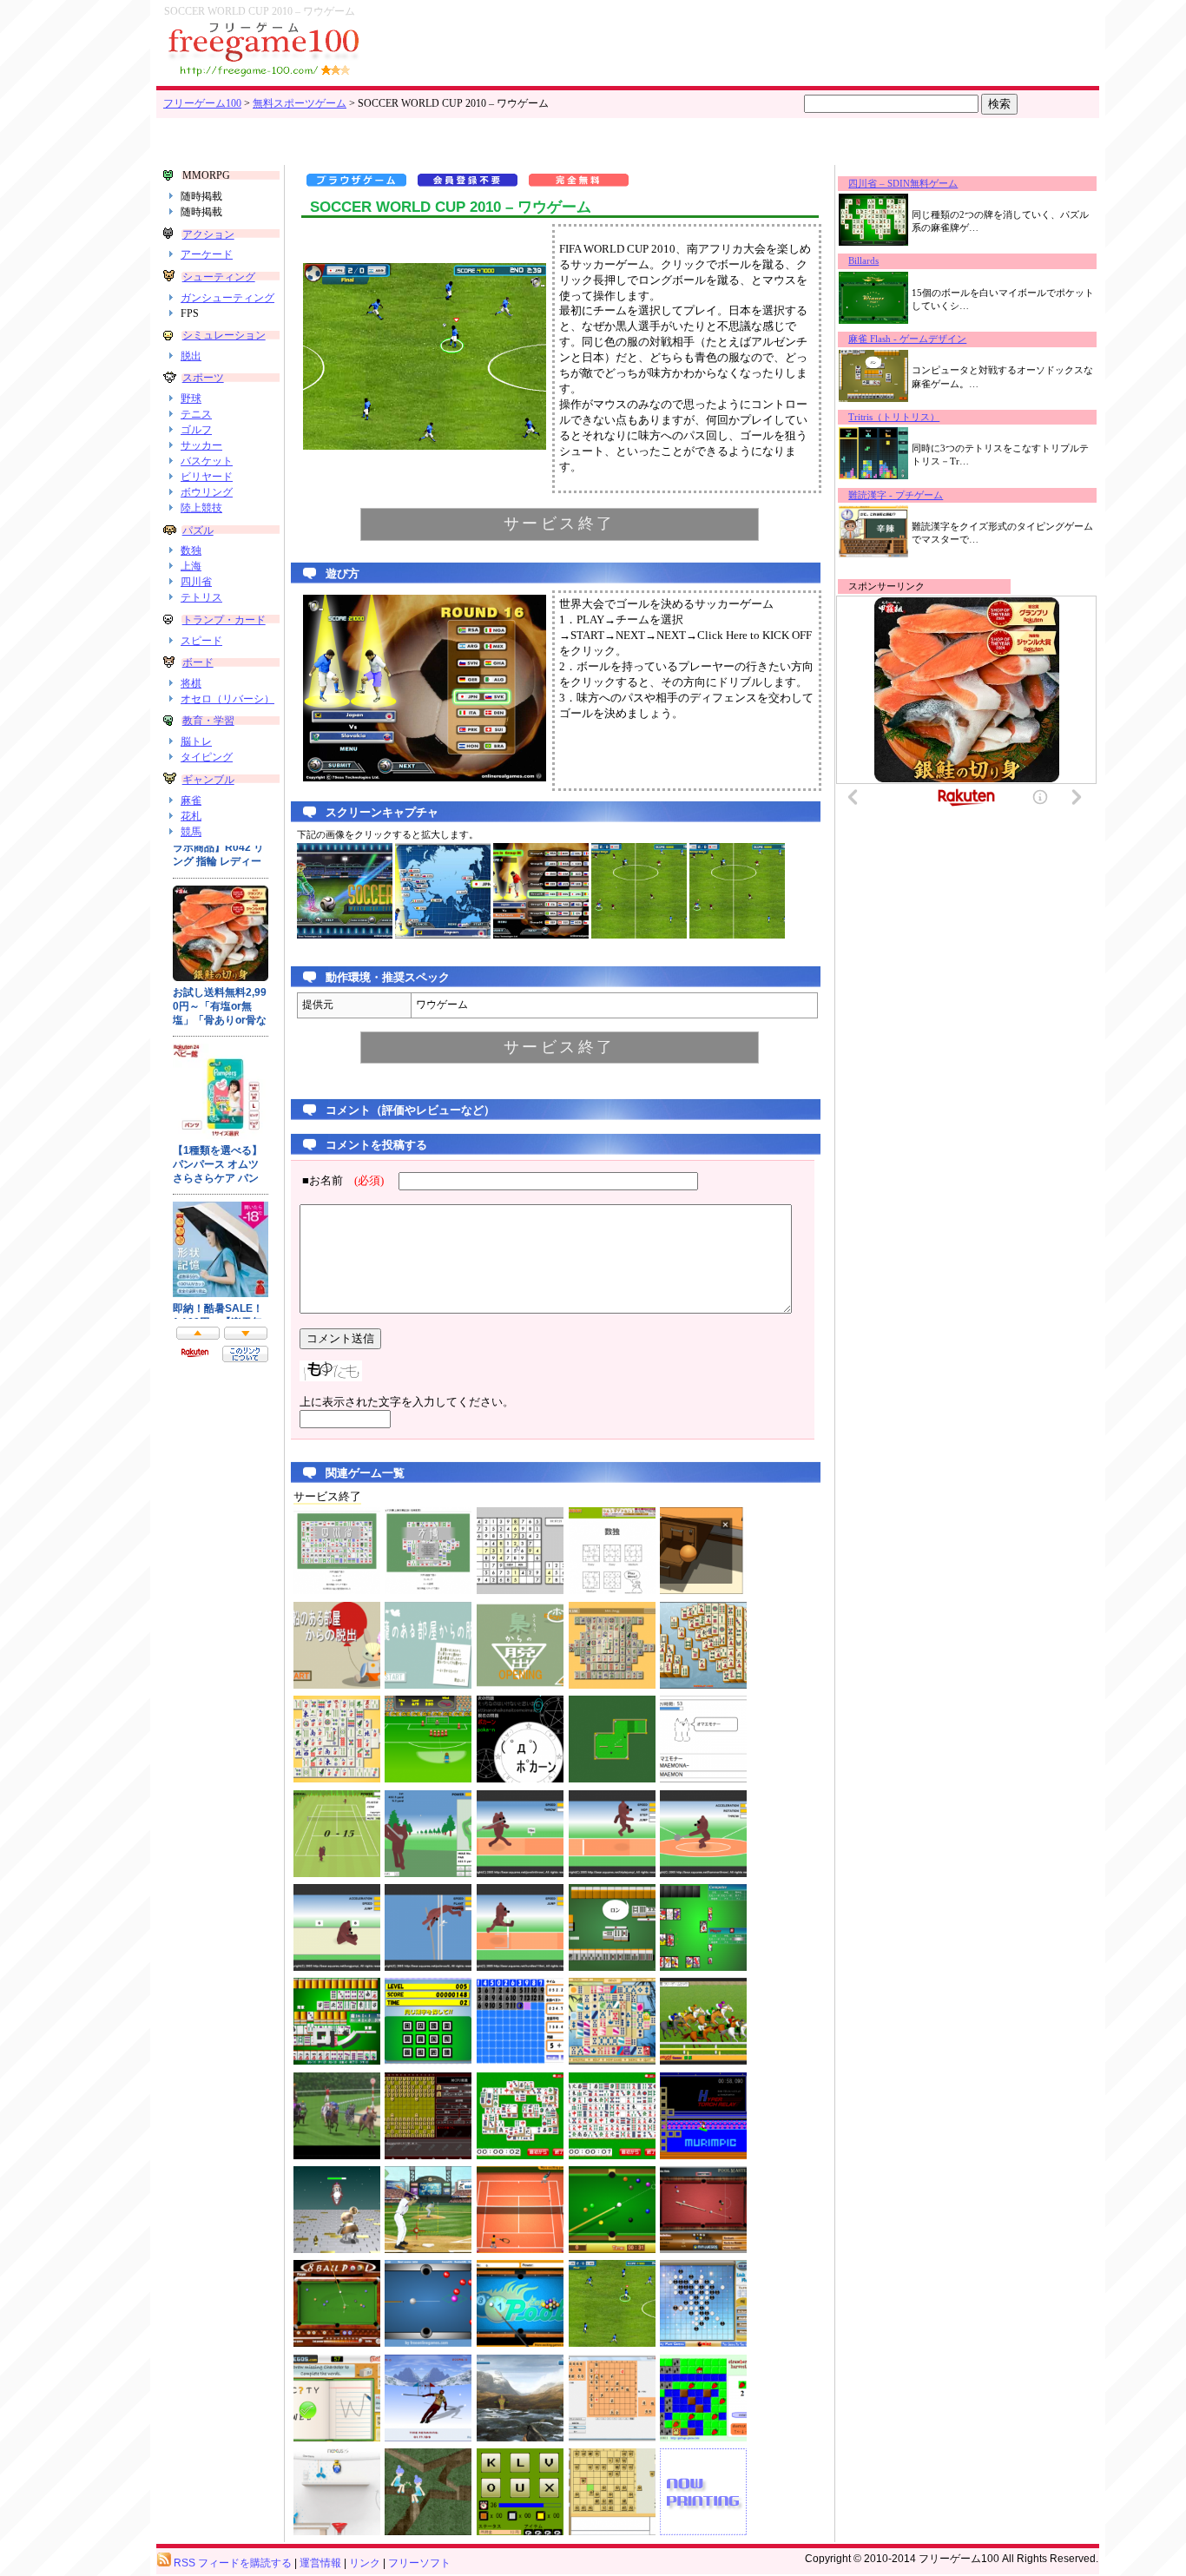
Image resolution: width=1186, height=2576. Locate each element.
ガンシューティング (227, 298)
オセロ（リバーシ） (227, 699)
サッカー (201, 445)
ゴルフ (196, 430)
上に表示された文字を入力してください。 (407, 1402)
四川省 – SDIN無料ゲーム (903, 184)
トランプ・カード (224, 620)
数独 (191, 550)
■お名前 (343, 1181)
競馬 (191, 832)
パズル (198, 530)
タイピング (207, 757)
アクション (208, 234)
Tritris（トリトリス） (894, 417)
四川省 (196, 582)
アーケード (207, 254)
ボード (198, 662)
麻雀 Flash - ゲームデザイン (907, 339)
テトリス (201, 597)
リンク (365, 2563)
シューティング (219, 277)
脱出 (191, 356)
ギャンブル (208, 780)
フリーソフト (419, 2563)
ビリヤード (207, 477)
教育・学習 (208, 721)
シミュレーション (224, 335)
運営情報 (320, 2563)
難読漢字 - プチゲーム (896, 495)
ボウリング (207, 492)
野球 (191, 399)
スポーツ (203, 378)
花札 (191, 816)
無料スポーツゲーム (300, 103)
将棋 (191, 683)
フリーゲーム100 (202, 103)
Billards (863, 261)
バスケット (207, 461)
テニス (196, 414)
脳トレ (196, 741)
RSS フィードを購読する (231, 2563)
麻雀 (191, 800)
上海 (191, 566)
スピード (201, 641)
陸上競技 (201, 508)
